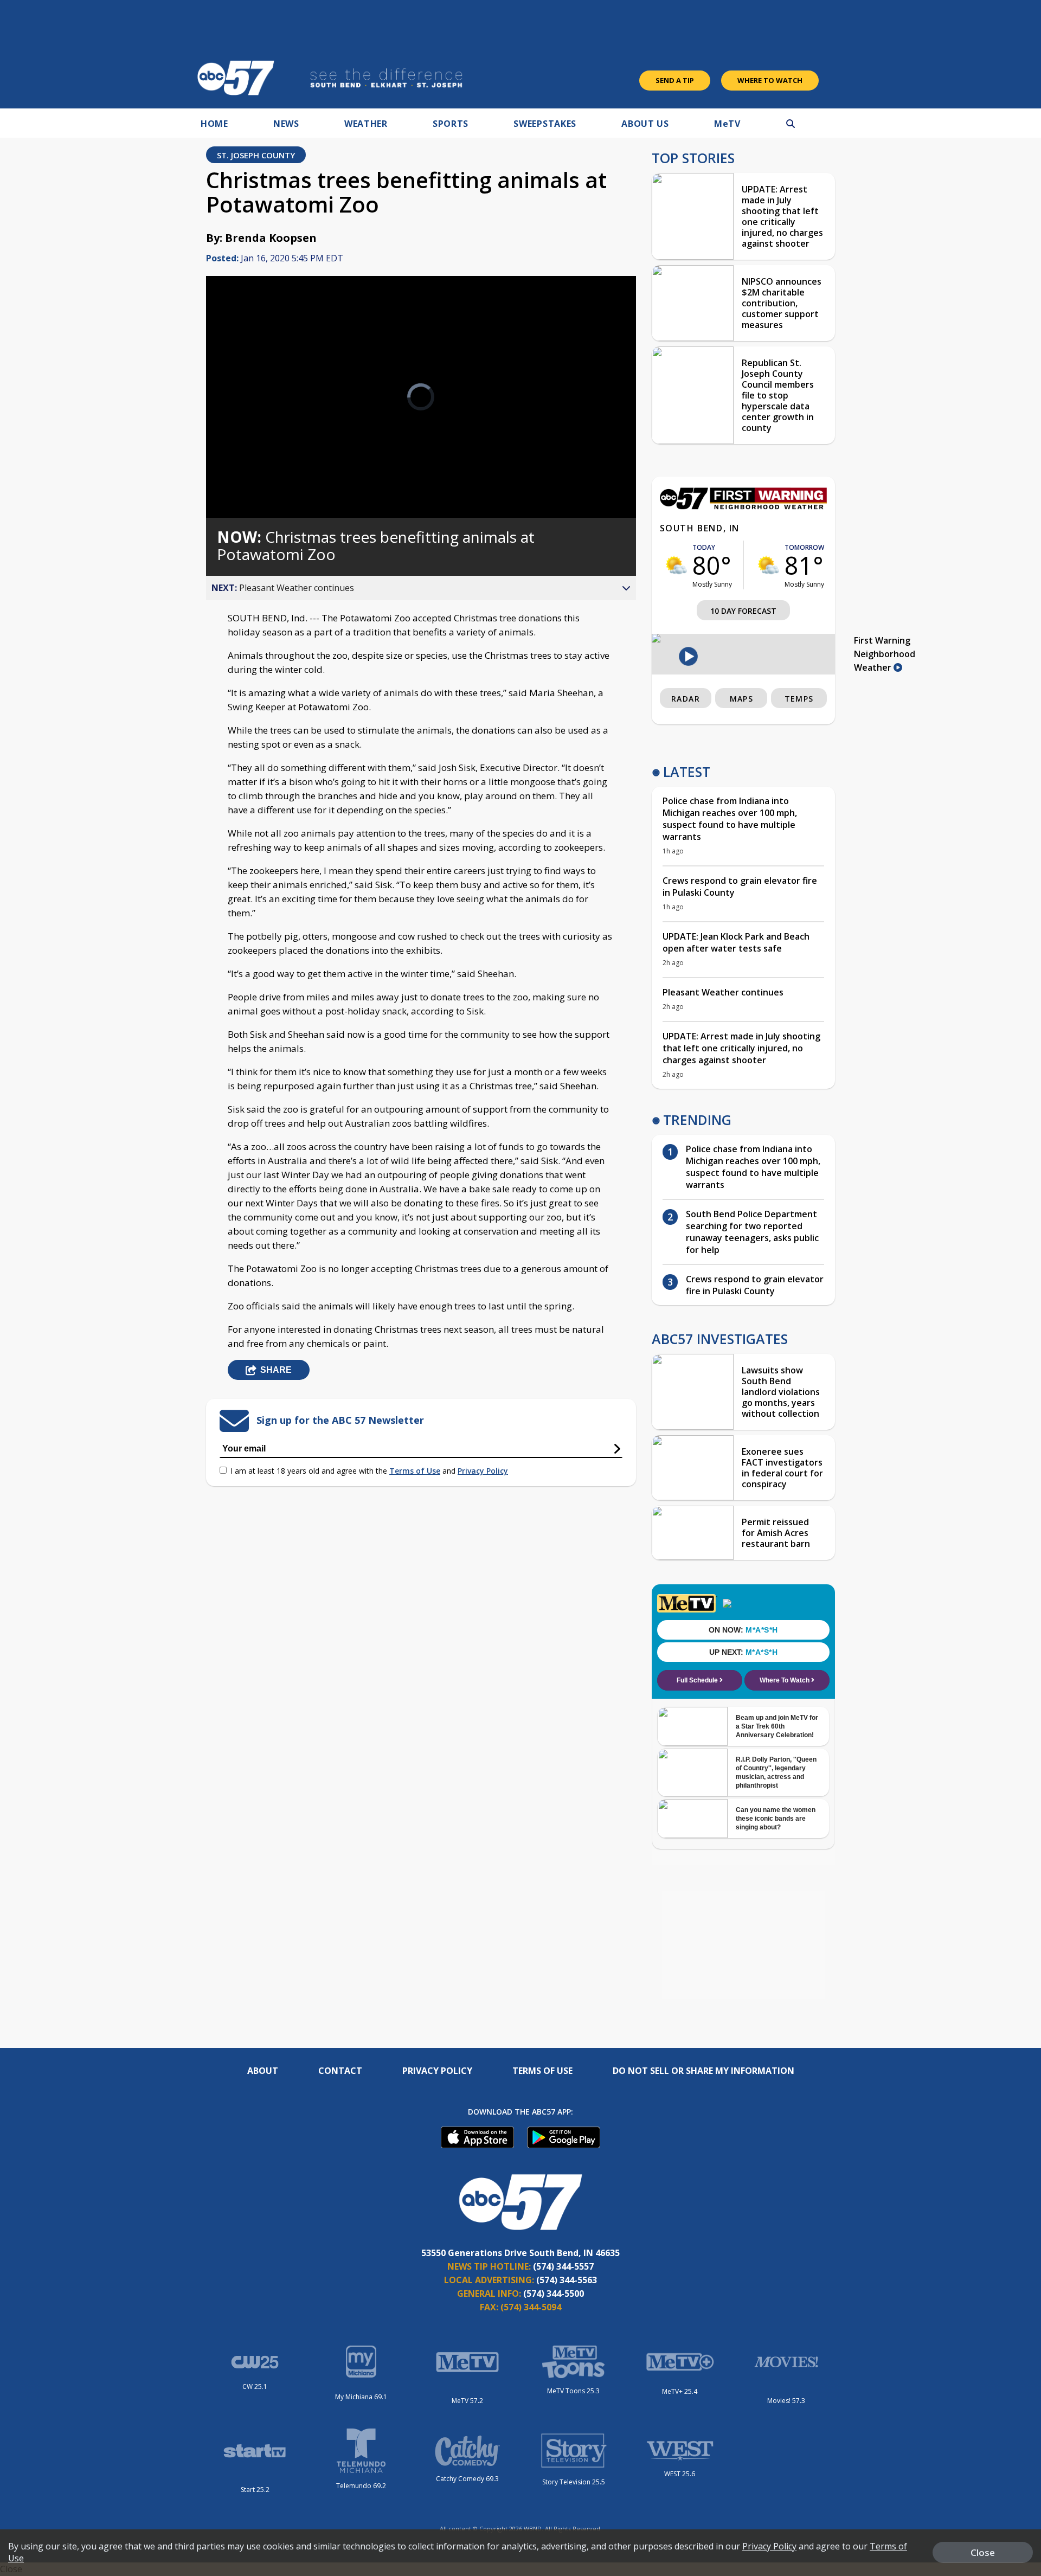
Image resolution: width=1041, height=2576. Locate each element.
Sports (451, 124)
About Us (645, 124)
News (286, 124)
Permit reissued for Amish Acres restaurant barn (776, 1533)
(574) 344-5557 (563, 2266)
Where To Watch (770, 80)
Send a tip (675, 80)
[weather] (676, 565)
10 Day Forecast (743, 611)
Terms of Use (415, 1471)
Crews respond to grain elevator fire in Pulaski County (740, 886)
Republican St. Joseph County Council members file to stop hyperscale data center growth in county (778, 395)
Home (214, 124)
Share (276, 1370)
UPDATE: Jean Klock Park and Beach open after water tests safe (736, 942)
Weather (366, 124)
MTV (727, 124)
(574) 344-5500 (554, 2294)
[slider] (245, 471)
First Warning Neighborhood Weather (885, 654)
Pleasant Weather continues (723, 992)
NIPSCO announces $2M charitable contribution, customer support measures (782, 303)
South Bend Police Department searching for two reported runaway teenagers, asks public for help (752, 1232)
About (263, 2071)
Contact (340, 2071)
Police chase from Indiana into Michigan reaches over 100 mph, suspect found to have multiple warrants (730, 819)
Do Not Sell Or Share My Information (703, 2071)
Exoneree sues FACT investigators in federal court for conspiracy (782, 1468)
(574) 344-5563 (567, 2280)
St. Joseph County (256, 155)
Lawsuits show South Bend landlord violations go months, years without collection (781, 1392)
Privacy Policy (483, 1471)
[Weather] (743, 506)
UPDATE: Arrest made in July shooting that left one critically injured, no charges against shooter (782, 216)
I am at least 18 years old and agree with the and (369, 1471)
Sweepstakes (545, 124)
